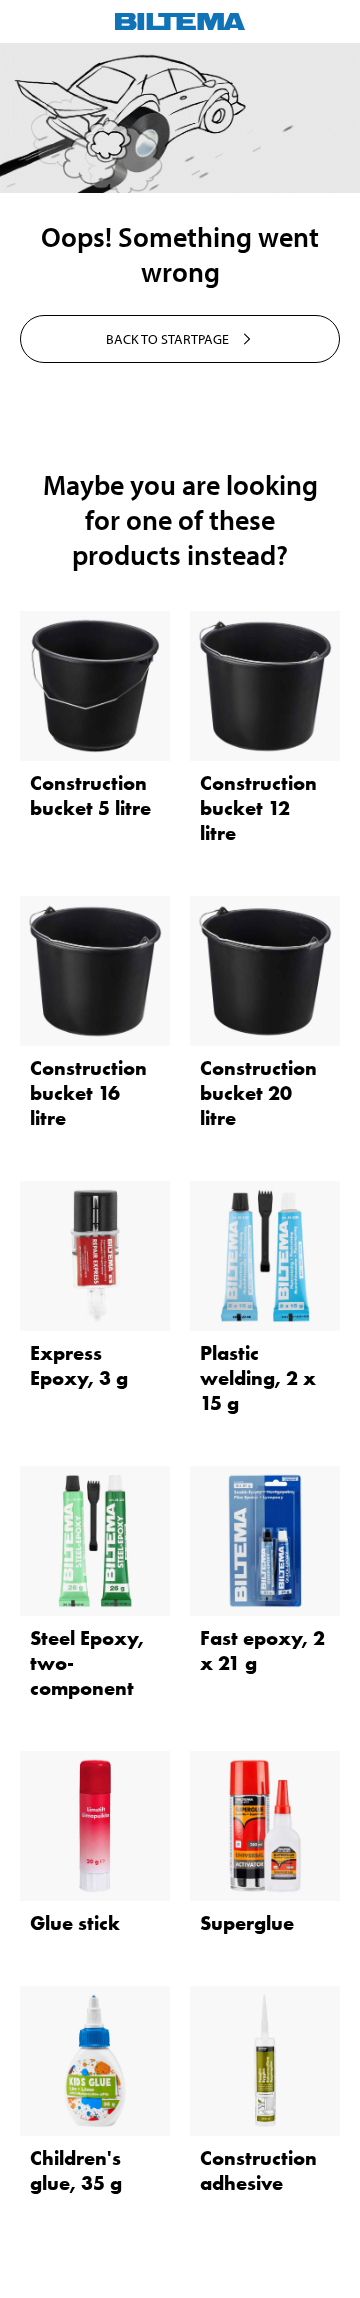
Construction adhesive (258, 2170)
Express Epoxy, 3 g (79, 1365)
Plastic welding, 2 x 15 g (258, 1378)
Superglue (247, 1923)
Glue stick (75, 1923)
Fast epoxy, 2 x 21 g (262, 1650)
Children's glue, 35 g (76, 2170)
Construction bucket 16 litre (88, 1093)
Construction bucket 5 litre (90, 795)
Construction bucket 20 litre (258, 1093)
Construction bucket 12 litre (258, 808)
